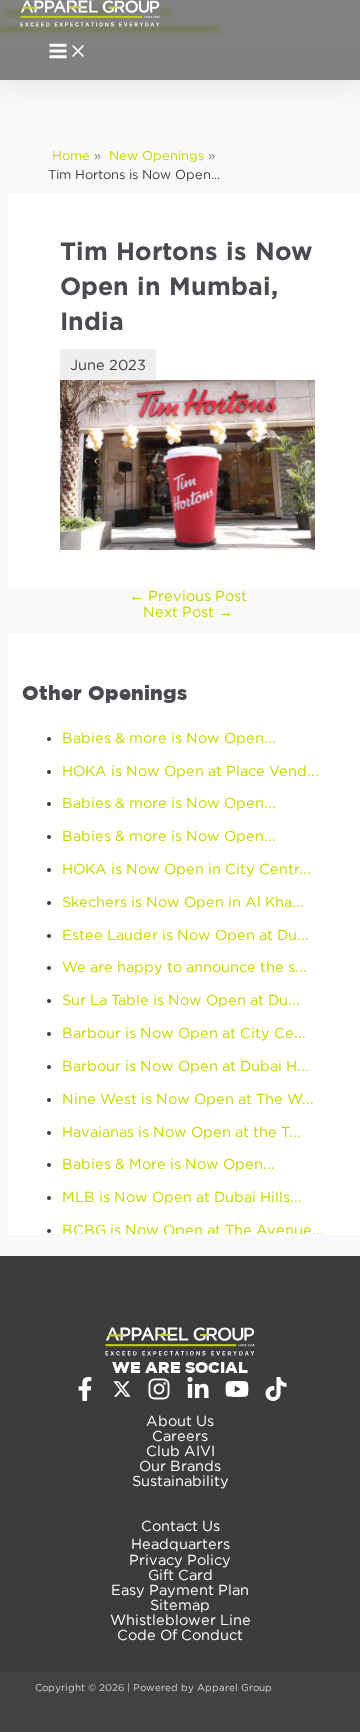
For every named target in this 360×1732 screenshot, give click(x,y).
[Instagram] (159, 1395)
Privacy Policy (180, 1559)
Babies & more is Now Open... (169, 737)
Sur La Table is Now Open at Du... (181, 999)
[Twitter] (122, 1393)
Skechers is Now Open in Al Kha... (183, 901)
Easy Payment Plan (180, 1589)
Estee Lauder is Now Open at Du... (185, 934)
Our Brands (180, 1465)
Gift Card (180, 1574)
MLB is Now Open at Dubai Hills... (182, 1196)
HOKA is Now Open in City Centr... (186, 868)
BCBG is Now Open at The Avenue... (193, 1229)
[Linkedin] (198, 1395)
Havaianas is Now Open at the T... (181, 1131)
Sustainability (180, 1480)
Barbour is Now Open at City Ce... (184, 1032)
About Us (180, 1420)
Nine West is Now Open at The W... (188, 1098)
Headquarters (180, 1543)
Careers (180, 1435)
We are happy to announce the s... (184, 966)
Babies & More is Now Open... (168, 1163)
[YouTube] (237, 1395)
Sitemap (180, 1604)
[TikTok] (276, 1395)
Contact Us (180, 1525)
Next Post (188, 611)
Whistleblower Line (180, 1619)
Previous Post (188, 595)
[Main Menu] (68, 52)
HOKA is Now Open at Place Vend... (190, 770)
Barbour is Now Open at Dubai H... (185, 1065)
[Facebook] (85, 1395)
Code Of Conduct (180, 1634)
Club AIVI (180, 1450)
